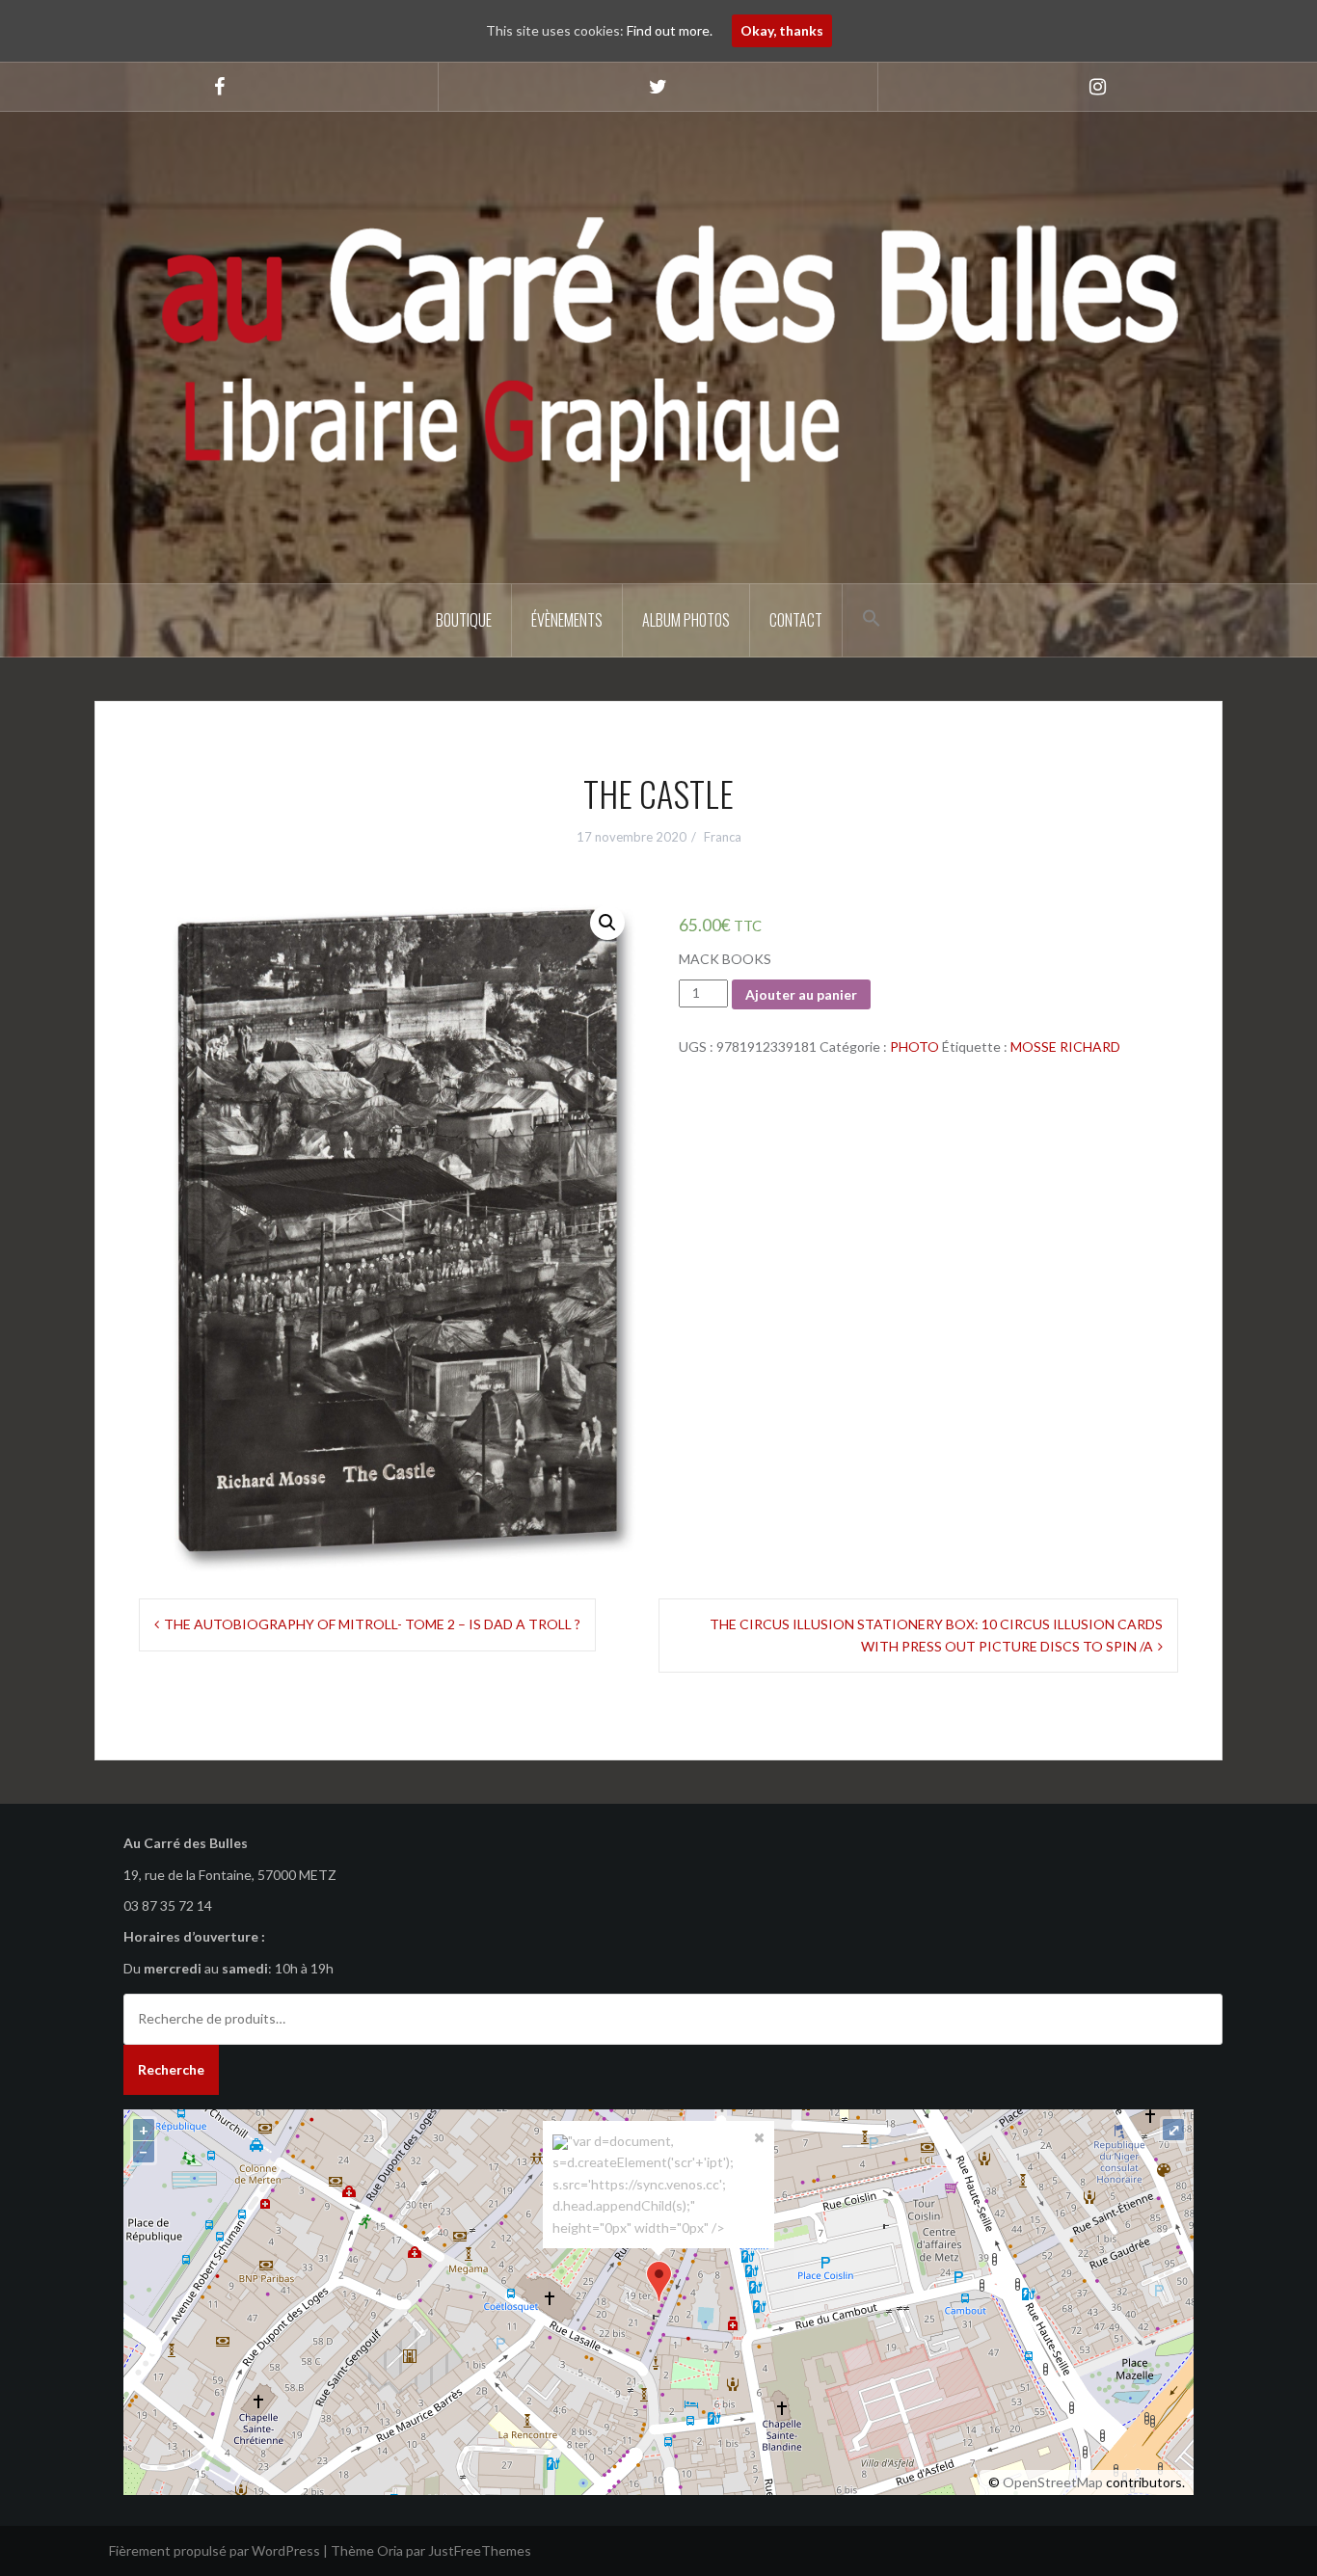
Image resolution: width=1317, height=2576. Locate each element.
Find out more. (670, 30)
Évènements (567, 620)
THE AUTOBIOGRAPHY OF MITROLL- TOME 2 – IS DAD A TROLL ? (372, 1624)
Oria (390, 2550)
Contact (796, 620)
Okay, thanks (782, 30)
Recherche (171, 2069)
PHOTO (914, 1046)
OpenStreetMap (1053, 2482)
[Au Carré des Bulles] (658, 346)
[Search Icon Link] (872, 618)
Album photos (686, 620)
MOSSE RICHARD (1065, 1046)
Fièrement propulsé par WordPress (215, 2550)
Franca (723, 837)
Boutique (464, 620)
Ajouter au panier (801, 994)
